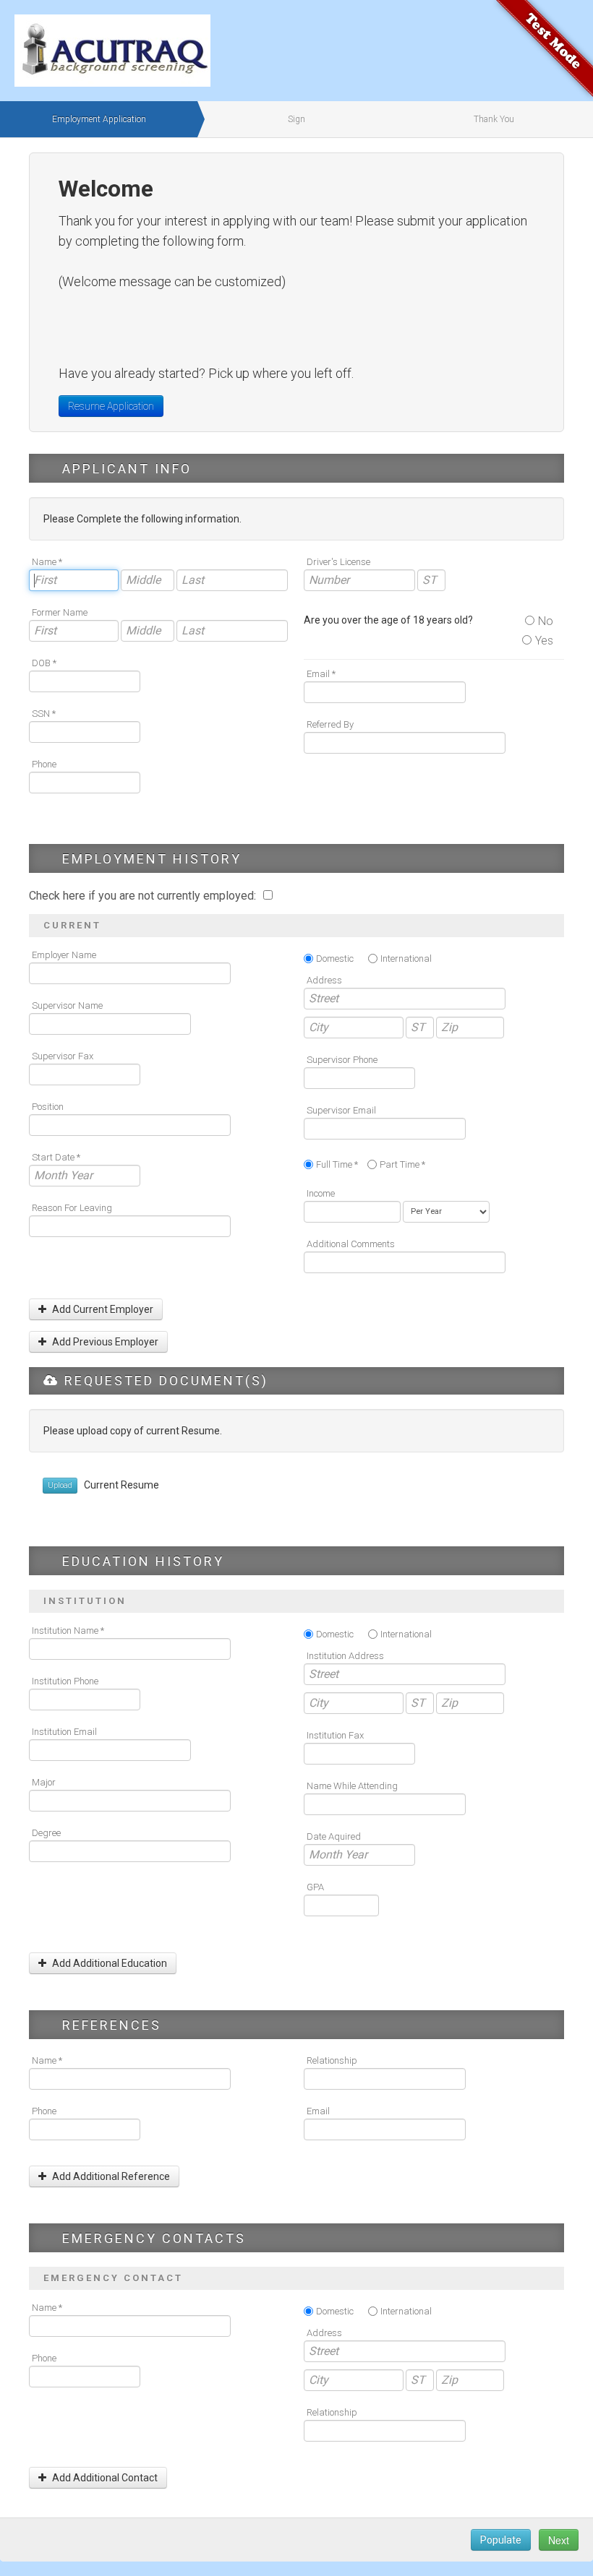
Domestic (335, 959)
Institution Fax (335, 1735)
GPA (315, 1887)
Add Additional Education (108, 1963)
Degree (46, 1833)
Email (318, 2111)
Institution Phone (65, 1681)
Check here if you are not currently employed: (144, 896)
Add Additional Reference (110, 2176)
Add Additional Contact (104, 2478)
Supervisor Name (67, 1005)
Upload (60, 1485)
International (406, 959)
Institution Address (345, 1656)
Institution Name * (68, 1631)
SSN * (44, 714)
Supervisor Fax (63, 1056)
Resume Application (111, 406)
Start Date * (56, 1157)
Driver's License (338, 562)
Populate (501, 2540)
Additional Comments (351, 1244)
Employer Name (64, 955)
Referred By (330, 724)
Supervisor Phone (342, 1060)
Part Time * (402, 1164)
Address (324, 980)
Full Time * (337, 1164)
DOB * (44, 663)
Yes (544, 641)
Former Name (60, 612)
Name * (47, 562)
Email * (321, 674)
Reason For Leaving (72, 1208)
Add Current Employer (102, 1309)
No (546, 621)
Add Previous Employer (104, 1342)
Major (44, 1782)
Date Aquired (334, 1836)
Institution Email (64, 1732)
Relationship (332, 2060)
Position (48, 1107)
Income (321, 1193)
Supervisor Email (341, 1110)
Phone (44, 764)
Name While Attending (352, 1786)
